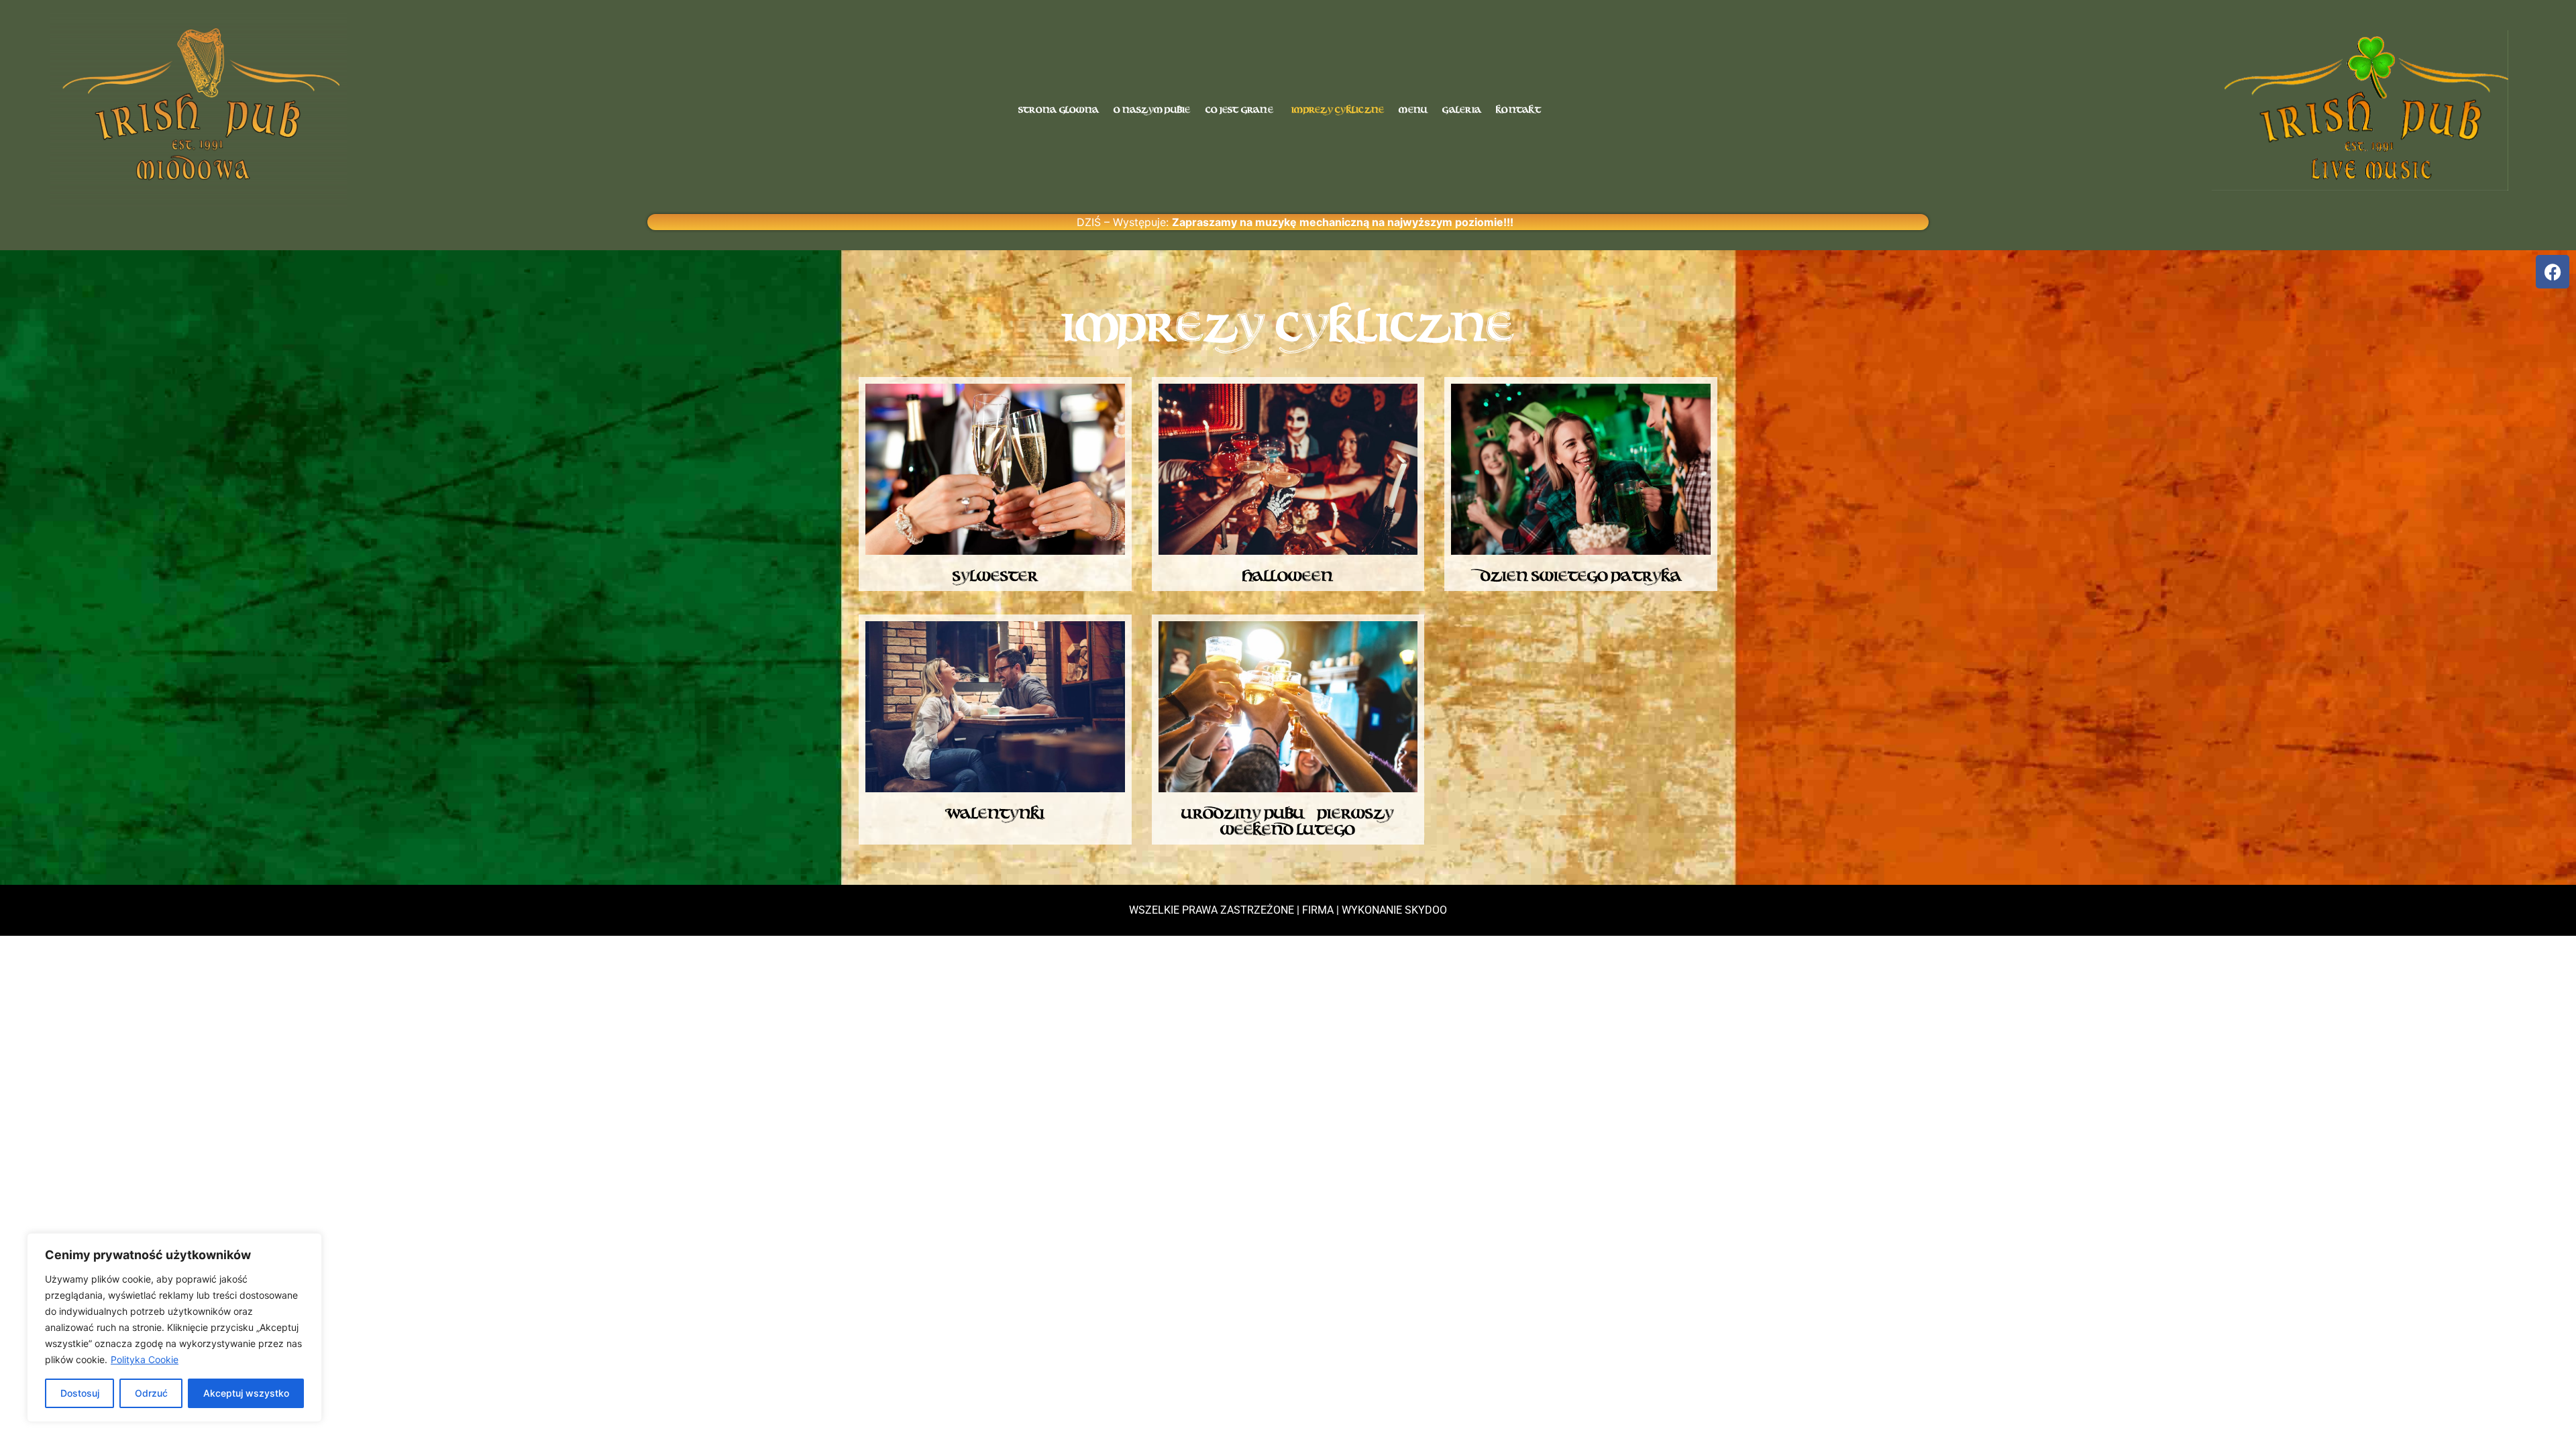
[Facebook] (2553, 272)
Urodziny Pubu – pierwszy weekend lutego (1288, 822)
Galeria (1462, 110)
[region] (174, 1328)
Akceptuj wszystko (246, 1393)
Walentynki (995, 814)
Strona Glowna (1059, 110)
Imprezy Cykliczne (1338, 110)
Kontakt (1518, 110)
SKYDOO (1426, 910)
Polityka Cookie (145, 1359)
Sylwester (995, 576)
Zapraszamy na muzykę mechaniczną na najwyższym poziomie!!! (1343, 222)
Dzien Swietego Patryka (1581, 576)
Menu (1413, 110)
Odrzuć (151, 1393)
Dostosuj (80, 1393)
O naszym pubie (1152, 110)
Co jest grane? (1241, 110)
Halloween (1288, 576)
